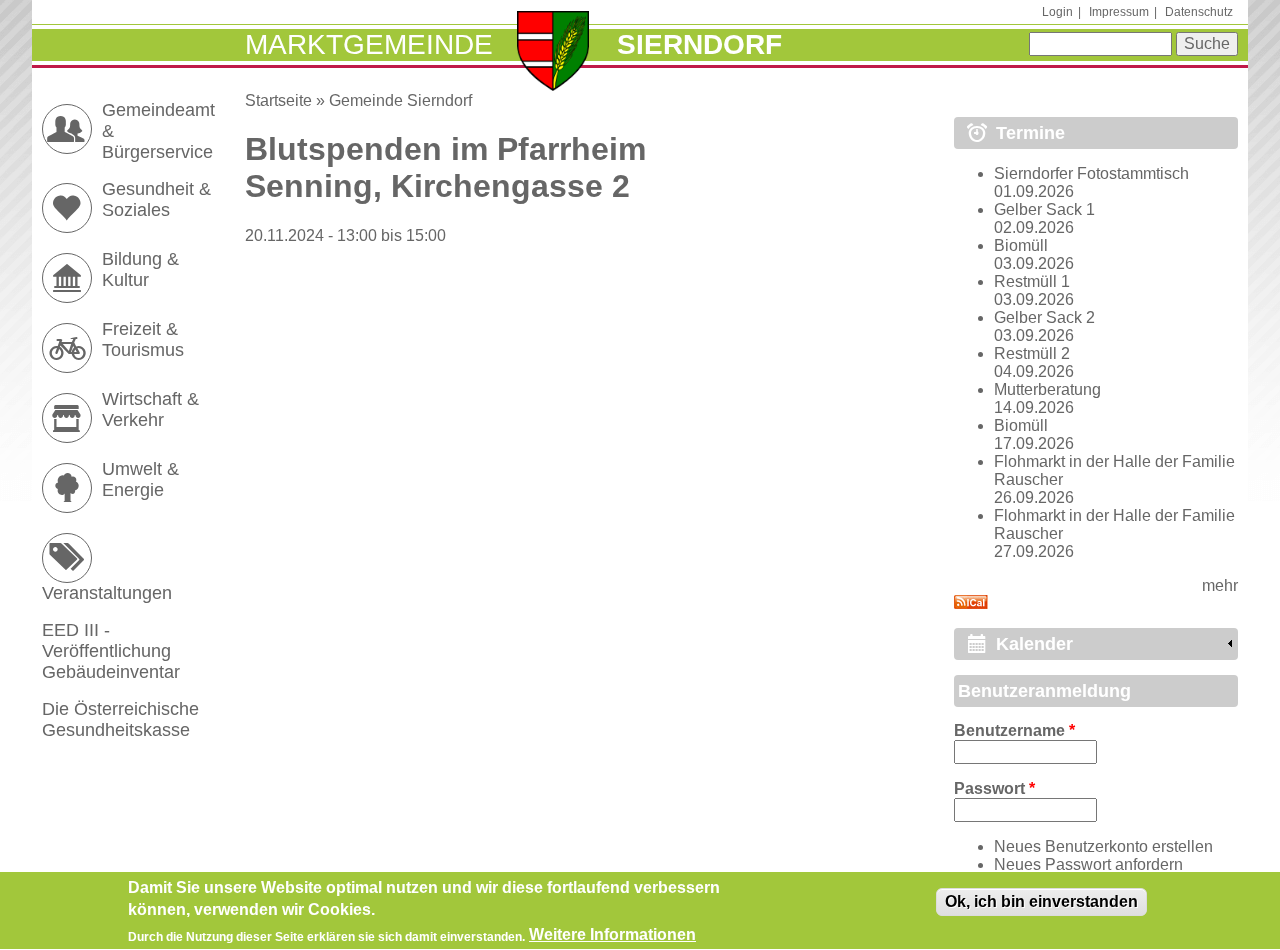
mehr (1220, 585)
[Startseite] (553, 53)
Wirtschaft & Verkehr (150, 409)
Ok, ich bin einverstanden (1041, 901)
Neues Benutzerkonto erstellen (1103, 846)
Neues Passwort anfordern (1088, 864)
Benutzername (1014, 730)
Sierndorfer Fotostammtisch (1091, 173)
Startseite (278, 100)
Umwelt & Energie (140, 479)
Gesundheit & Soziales (156, 199)
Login (1057, 12)
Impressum (1119, 12)
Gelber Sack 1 (1044, 209)
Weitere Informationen (612, 935)
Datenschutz (1199, 12)
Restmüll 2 (1032, 353)
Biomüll (1021, 245)
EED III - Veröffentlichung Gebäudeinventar (111, 651)
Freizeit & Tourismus (143, 339)
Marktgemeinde (369, 44)
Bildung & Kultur (140, 269)
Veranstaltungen (107, 593)
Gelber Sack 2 (1044, 317)
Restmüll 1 (1032, 281)
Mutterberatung (1047, 389)
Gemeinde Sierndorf (400, 100)
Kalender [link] (1034, 644)
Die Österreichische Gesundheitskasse (120, 719)
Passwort (994, 788)
